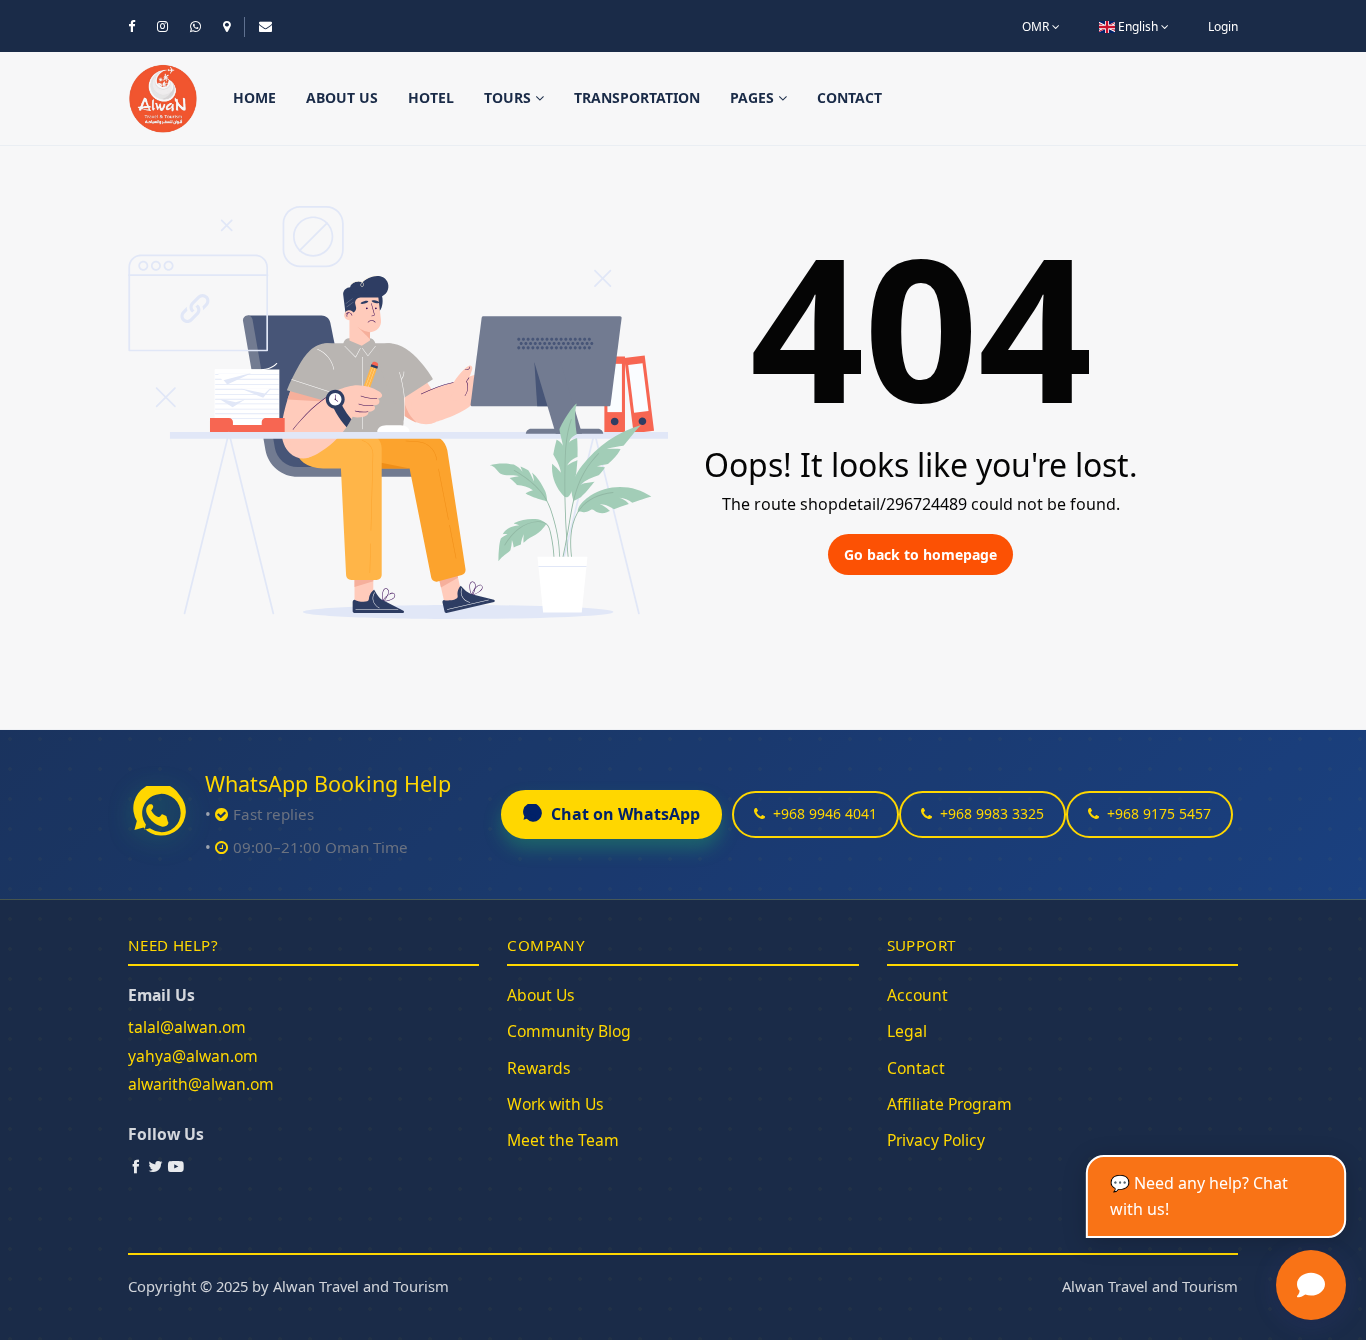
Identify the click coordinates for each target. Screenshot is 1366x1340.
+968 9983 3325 (992, 813)
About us (342, 97)
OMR (1037, 26)
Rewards (539, 1068)
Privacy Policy (936, 1140)
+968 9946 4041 (825, 813)
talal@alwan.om (187, 1027)
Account (917, 995)
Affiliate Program (949, 1104)
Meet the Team (563, 1140)
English (1138, 26)
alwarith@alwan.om (201, 1084)
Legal (907, 1031)
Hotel (431, 97)
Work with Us (555, 1104)
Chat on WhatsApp (625, 814)
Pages (754, 97)
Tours (509, 97)
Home (254, 97)
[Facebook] (136, 1166)
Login (1223, 26)
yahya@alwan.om (193, 1056)
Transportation (637, 97)
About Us (541, 995)
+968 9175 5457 (1159, 813)
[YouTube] (176, 1166)
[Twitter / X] (156, 1166)
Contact (849, 97)
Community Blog (569, 1031)
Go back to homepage (920, 554)
